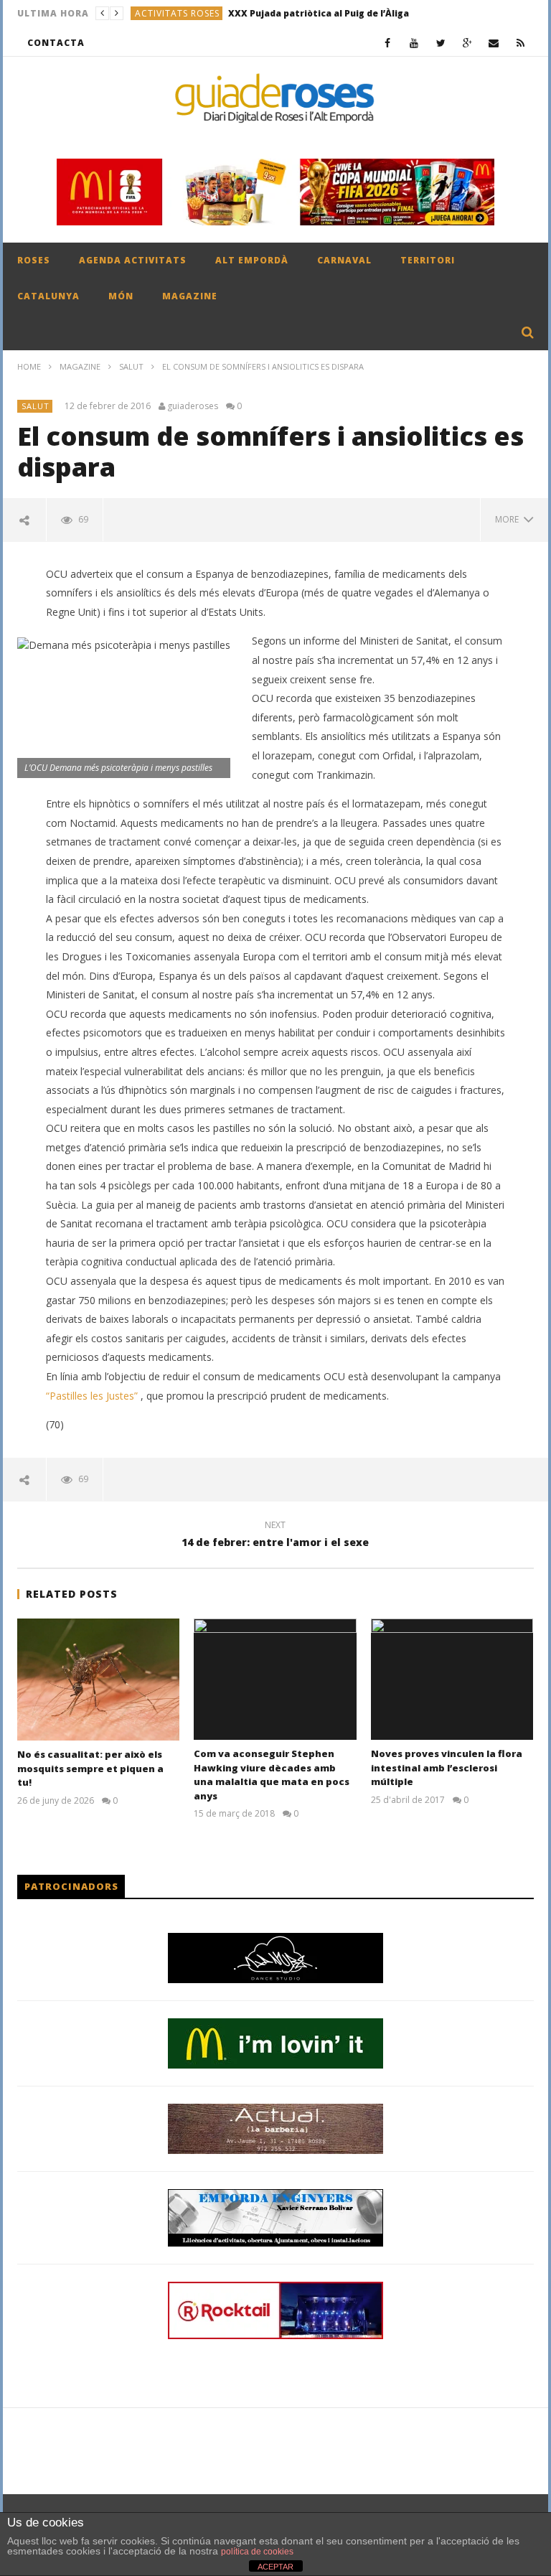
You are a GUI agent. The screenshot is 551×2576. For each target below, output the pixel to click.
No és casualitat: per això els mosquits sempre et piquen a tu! (90, 1768)
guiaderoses (193, 406)
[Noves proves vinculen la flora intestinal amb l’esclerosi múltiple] (452, 1679)
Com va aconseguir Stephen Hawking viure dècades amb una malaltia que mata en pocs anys (272, 1775)
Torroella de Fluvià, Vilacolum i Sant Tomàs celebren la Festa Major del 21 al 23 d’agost (356, 13)
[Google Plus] (467, 43)
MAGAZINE (190, 296)
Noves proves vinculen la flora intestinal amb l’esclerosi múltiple (447, 1767)
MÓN (121, 296)
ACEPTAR (275, 2567)
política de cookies (257, 2552)
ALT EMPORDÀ (252, 260)
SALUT (131, 366)
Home (29, 366)
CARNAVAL (344, 260)
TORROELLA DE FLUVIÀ (187, 13)
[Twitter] (441, 43)
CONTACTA (56, 43)
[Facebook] (388, 43)
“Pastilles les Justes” (93, 1396)
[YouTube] (414, 43)
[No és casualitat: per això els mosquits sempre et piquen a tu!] (99, 1680)
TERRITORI (428, 260)
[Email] (494, 43)
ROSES (34, 260)
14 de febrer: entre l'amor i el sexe (275, 1536)
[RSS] (521, 43)
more (509, 519)
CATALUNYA (48, 296)
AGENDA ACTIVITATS (133, 260)
